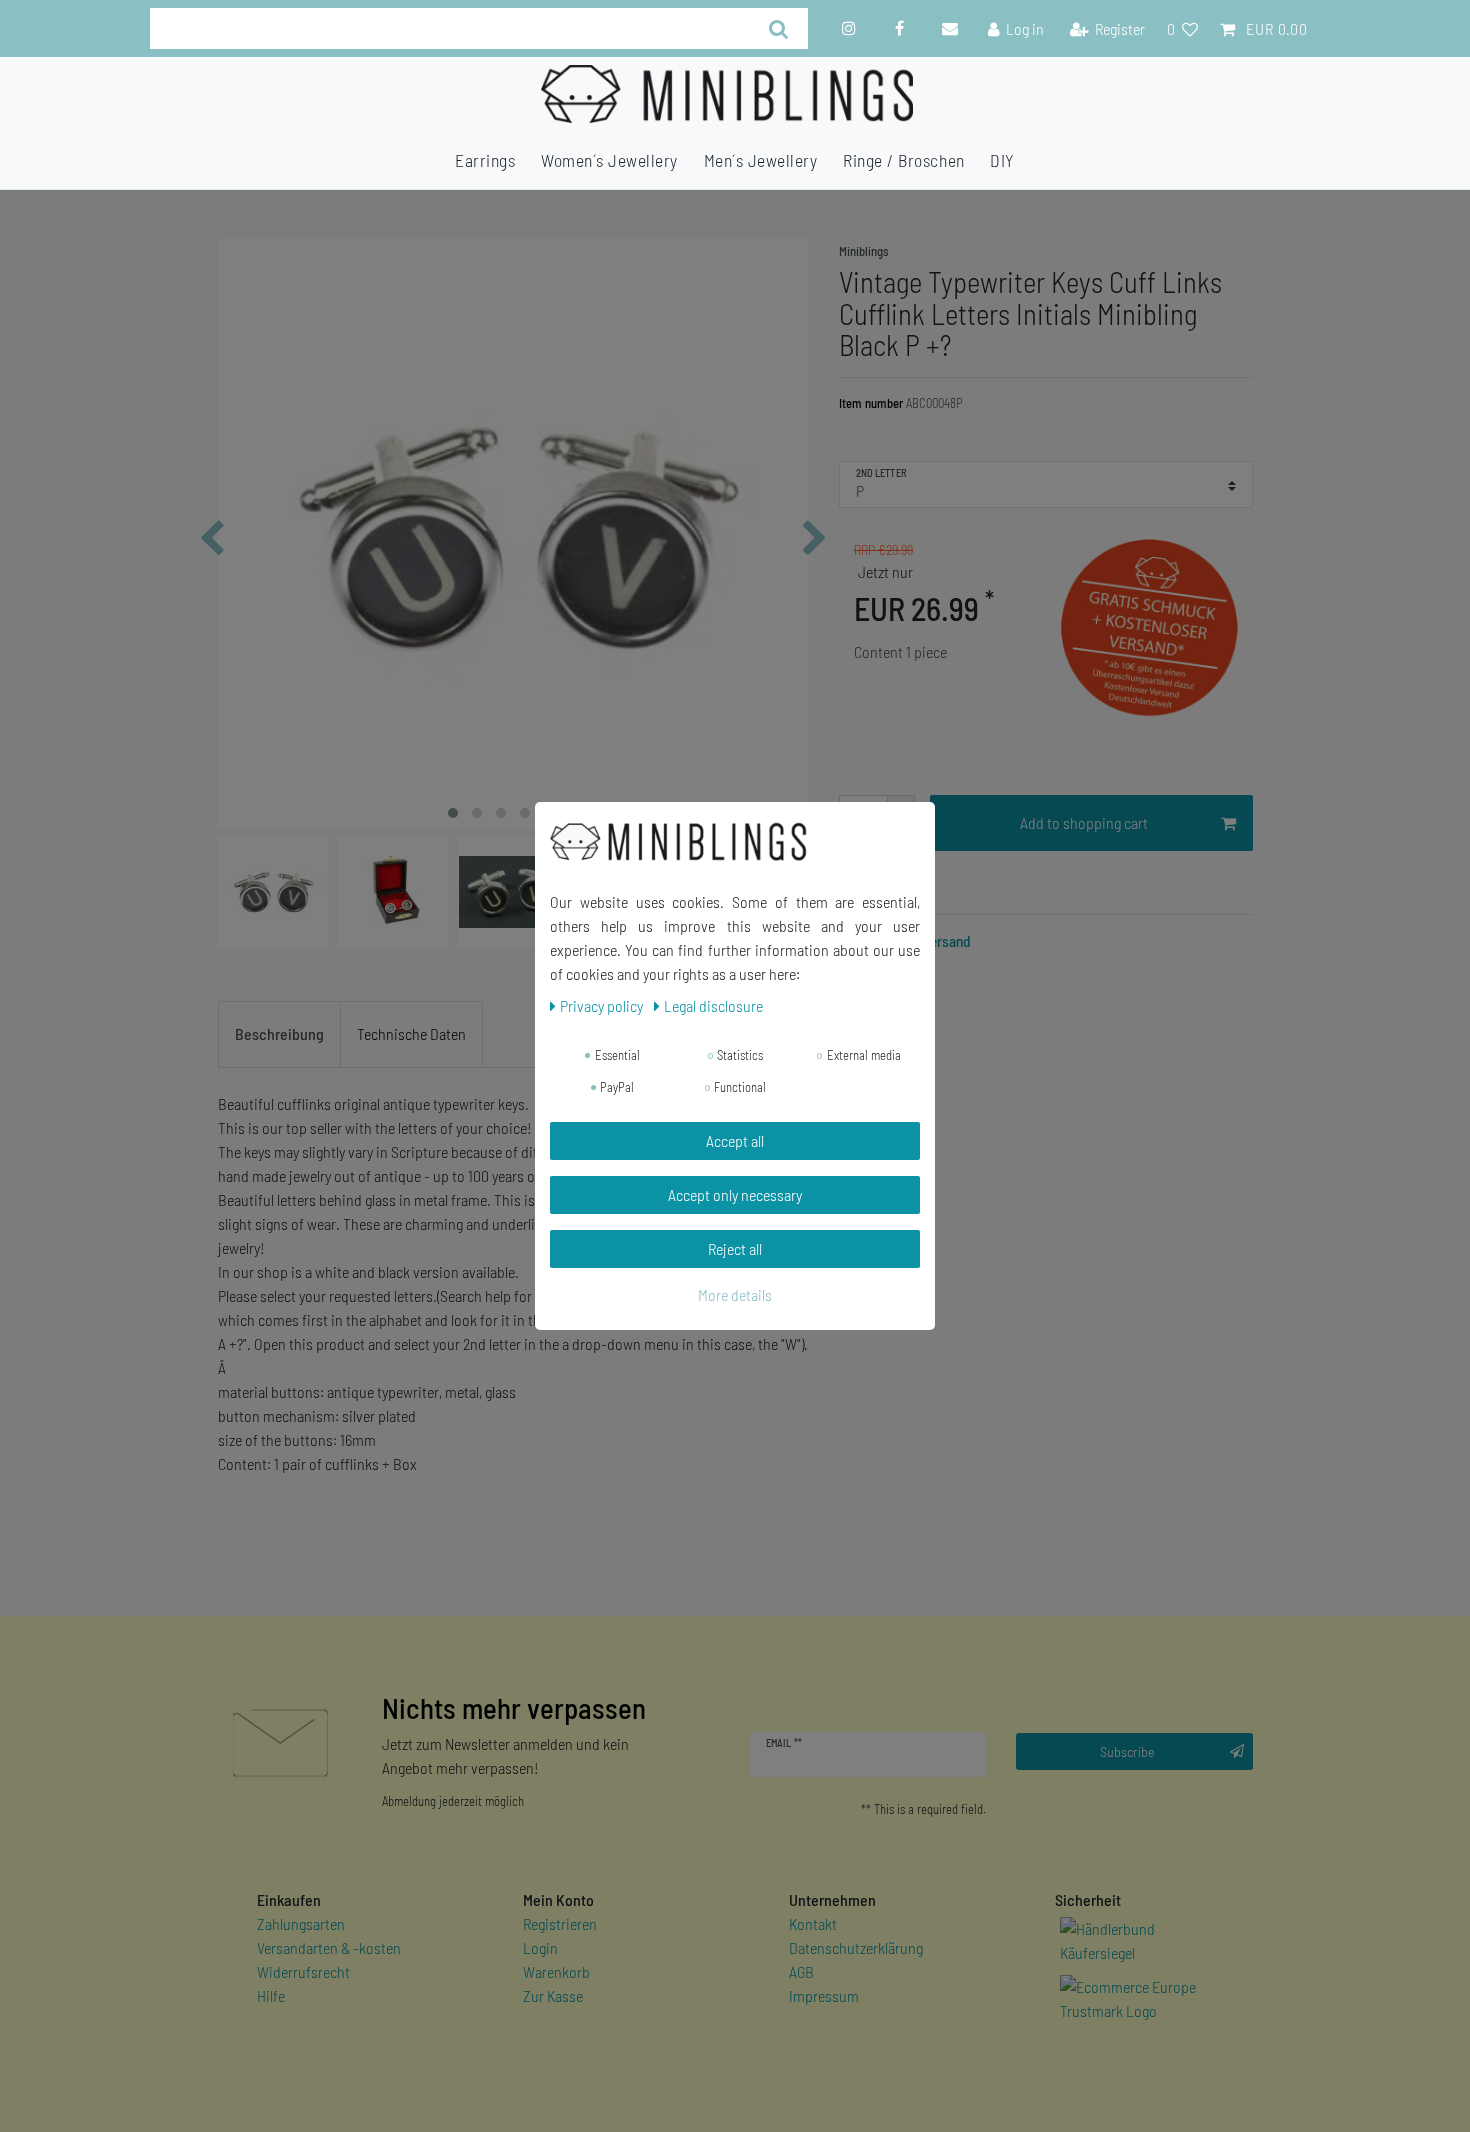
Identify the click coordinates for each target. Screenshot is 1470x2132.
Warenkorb (556, 1971)
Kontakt (813, 1923)
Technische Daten (411, 1033)
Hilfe (271, 1995)
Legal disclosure (713, 1005)
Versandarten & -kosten (329, 1947)
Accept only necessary (735, 1194)
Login (540, 1947)
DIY (1002, 160)
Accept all (735, 1140)
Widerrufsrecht (303, 1971)
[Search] (778, 28)
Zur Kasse (553, 1995)
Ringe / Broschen (903, 160)
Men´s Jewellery (761, 160)
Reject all (735, 1248)
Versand (945, 941)
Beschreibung (279, 1033)
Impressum (824, 1995)
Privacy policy (603, 1005)
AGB (801, 1971)
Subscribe (1127, 1751)
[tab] (279, 1035)
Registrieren (560, 1923)
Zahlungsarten (301, 1923)
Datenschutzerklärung (856, 1947)
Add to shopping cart (1084, 822)
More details (735, 1294)
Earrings (485, 160)
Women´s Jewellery (609, 160)
